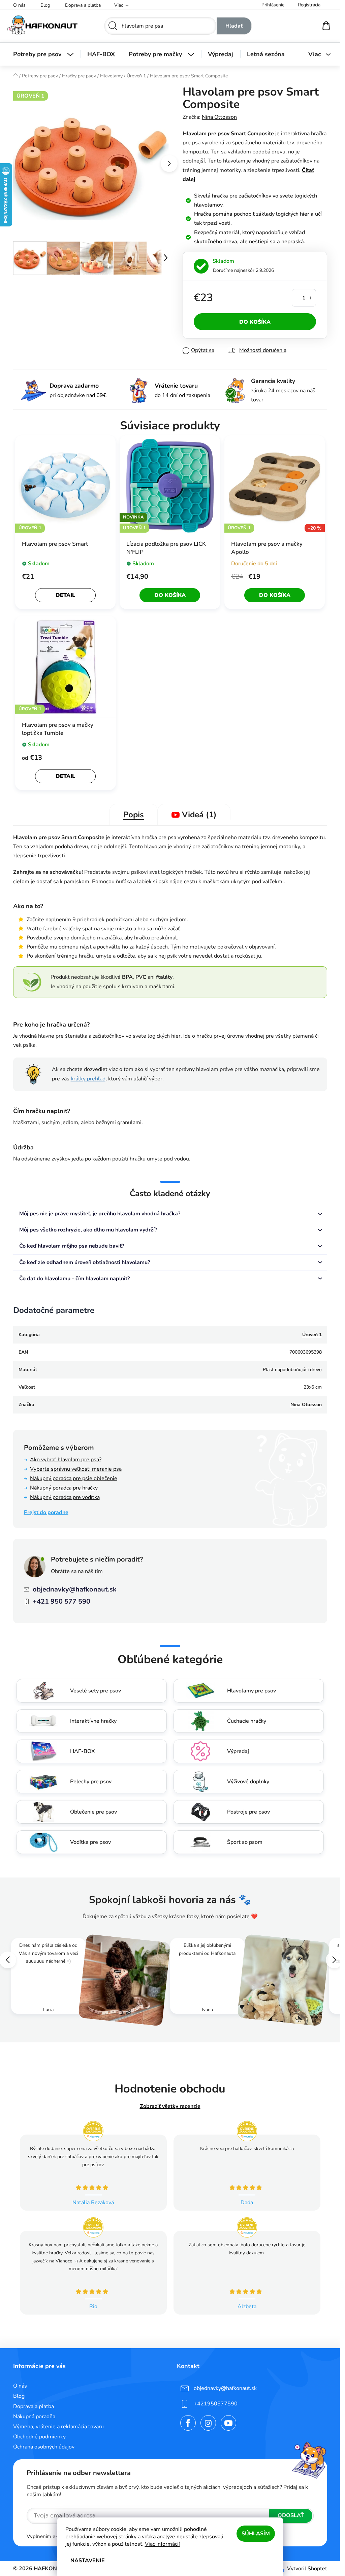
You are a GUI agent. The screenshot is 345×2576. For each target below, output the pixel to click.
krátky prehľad (88, 1079)
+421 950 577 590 (61, 1601)
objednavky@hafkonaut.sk (75, 1589)
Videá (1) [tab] (199, 814)
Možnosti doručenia (263, 350)
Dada (247, 2203)
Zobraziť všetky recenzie (170, 2106)
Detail (65, 595)
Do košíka (255, 322)
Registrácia (309, 5)
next (169, 164)
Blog (45, 5)
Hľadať (234, 26)
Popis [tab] (134, 815)
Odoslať (291, 2515)
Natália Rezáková (93, 2203)
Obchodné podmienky (39, 2437)
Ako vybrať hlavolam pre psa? (66, 1460)
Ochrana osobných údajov (44, 2447)
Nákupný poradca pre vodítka (65, 1497)
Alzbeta (247, 2306)
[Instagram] (208, 2423)
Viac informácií (162, 2544)
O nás (19, 5)
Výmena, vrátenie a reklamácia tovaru (58, 2427)
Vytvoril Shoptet (307, 2569)
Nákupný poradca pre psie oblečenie (74, 1478)
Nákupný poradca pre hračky (64, 1488)
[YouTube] (228, 2423)
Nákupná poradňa (34, 2417)
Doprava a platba (83, 5)
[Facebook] (188, 2423)
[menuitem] (43, 54)
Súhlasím (256, 2534)
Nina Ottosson (219, 117)
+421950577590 (216, 2404)
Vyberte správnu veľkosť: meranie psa (76, 1469)
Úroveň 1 (312, 1335)
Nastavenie (88, 2561)
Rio (93, 2306)
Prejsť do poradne (46, 1512)
